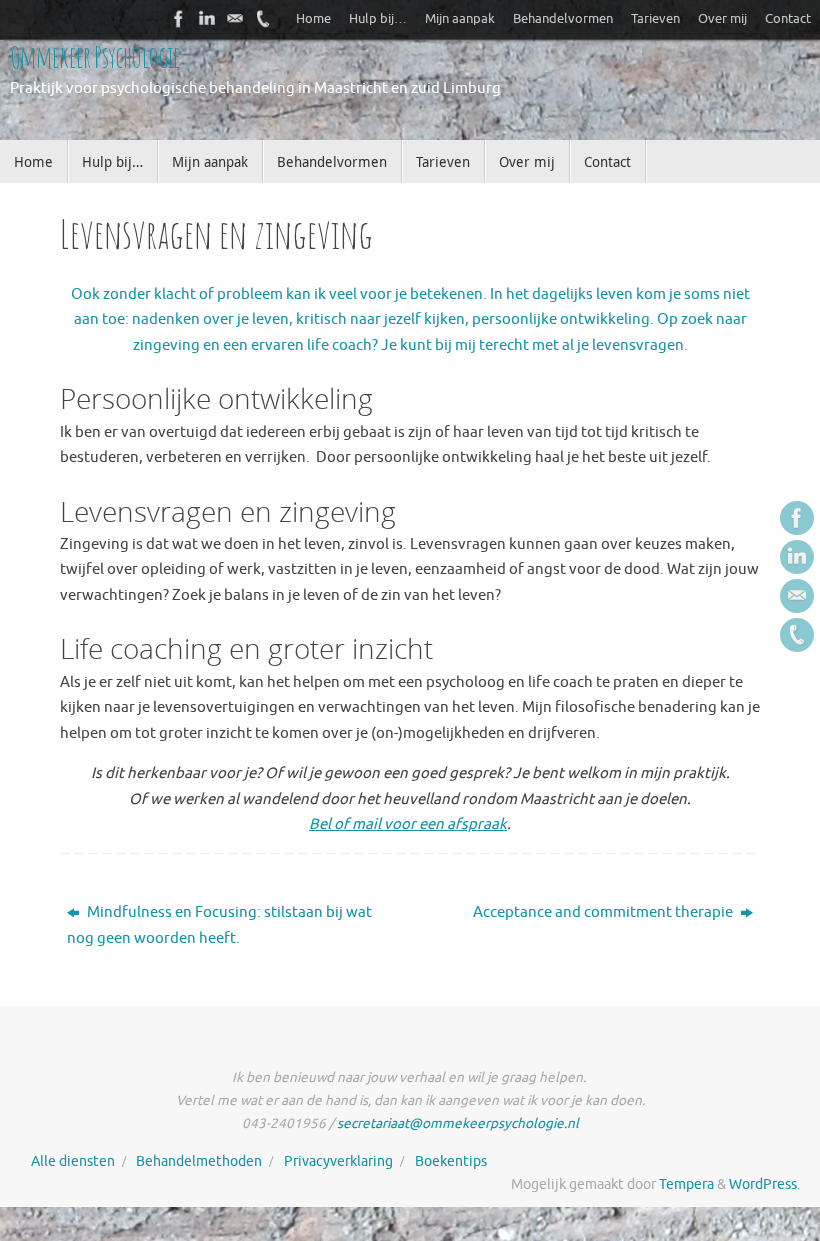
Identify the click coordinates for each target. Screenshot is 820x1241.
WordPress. (764, 1184)
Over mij (722, 19)
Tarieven (655, 19)
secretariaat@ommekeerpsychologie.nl (458, 1123)
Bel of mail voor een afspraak (408, 824)
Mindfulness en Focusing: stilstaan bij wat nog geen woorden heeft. (219, 925)
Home (313, 19)
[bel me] (263, 19)
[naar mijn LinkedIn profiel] (207, 19)
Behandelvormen (563, 19)
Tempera (686, 1184)
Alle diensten (73, 1161)
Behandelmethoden (199, 1161)
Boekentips (451, 1161)
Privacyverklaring (338, 1161)
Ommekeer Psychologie (95, 56)
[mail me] (235, 19)
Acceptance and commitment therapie (604, 912)
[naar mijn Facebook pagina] (179, 19)
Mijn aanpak (460, 19)
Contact (788, 19)
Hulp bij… (378, 19)
